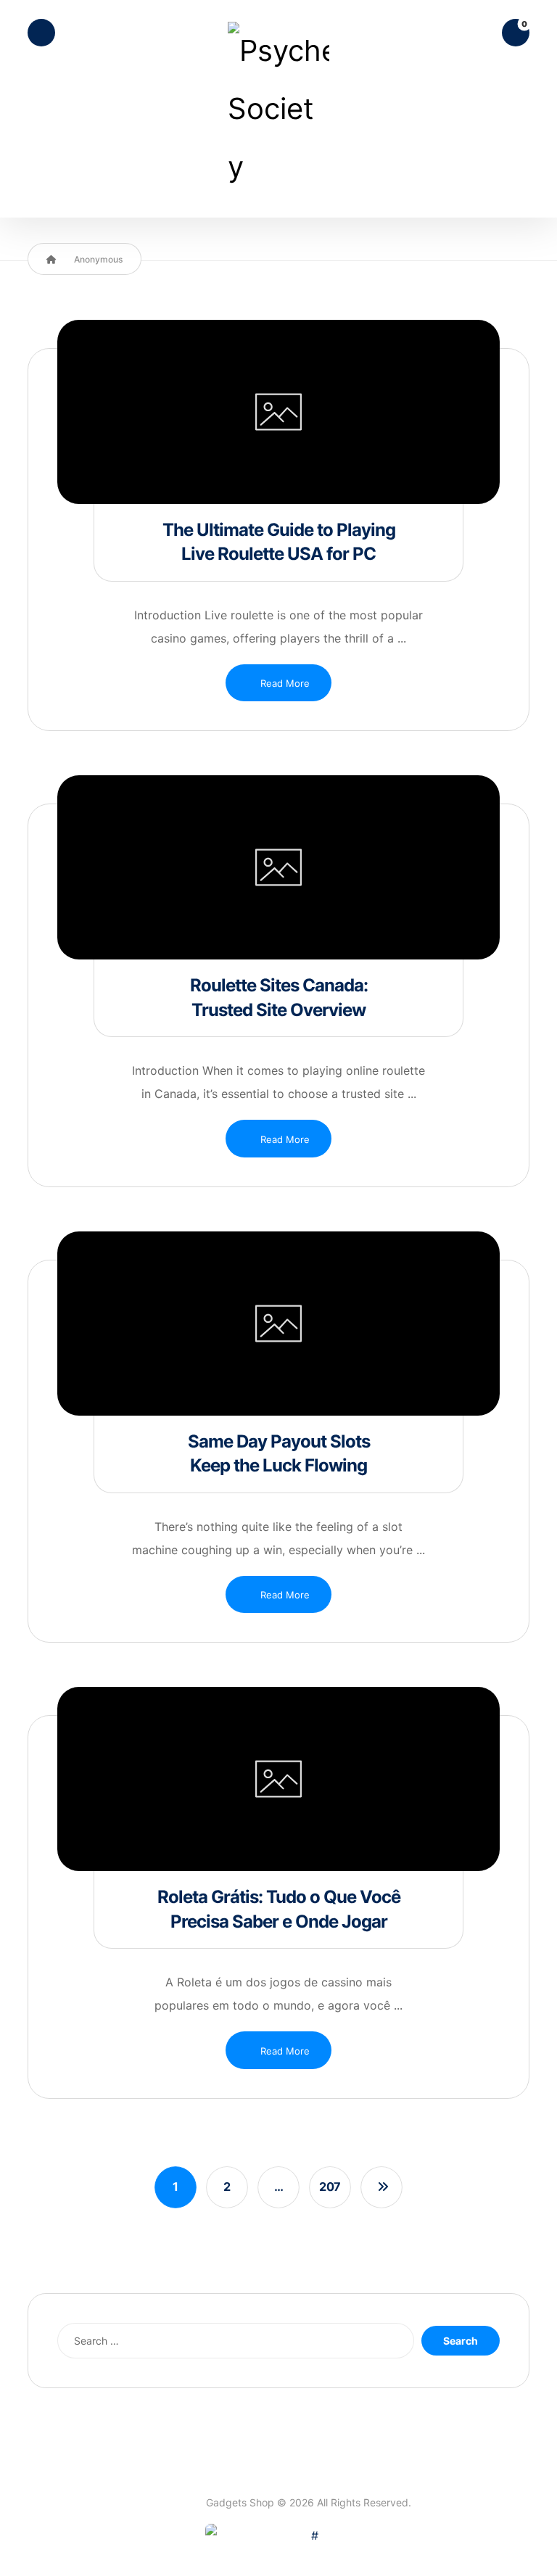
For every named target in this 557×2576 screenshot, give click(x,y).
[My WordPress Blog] (278, 109)
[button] (41, 33)
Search (461, 2341)
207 (330, 2187)
